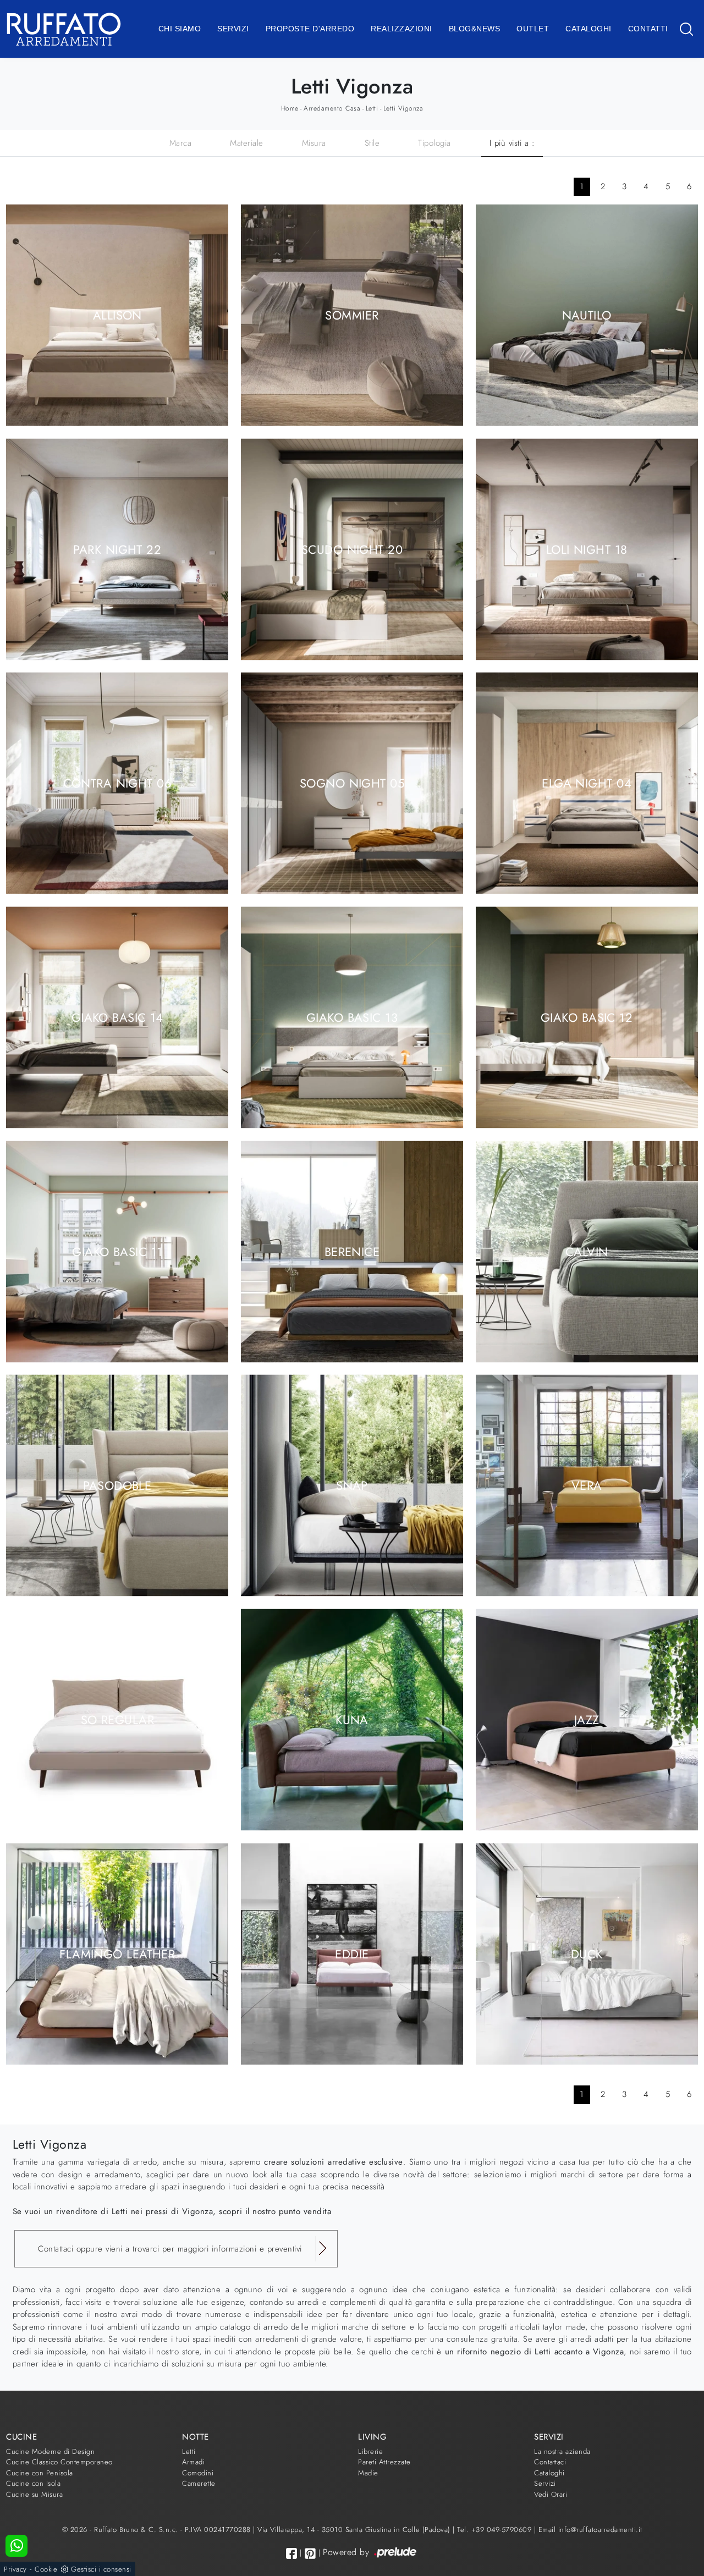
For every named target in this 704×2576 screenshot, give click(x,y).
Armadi (193, 2462)
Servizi (233, 29)
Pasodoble (117, 1485)
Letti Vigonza (403, 108)
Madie (368, 2473)
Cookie (46, 2569)
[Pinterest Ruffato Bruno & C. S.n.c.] (310, 2553)
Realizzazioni (402, 29)
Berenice (352, 1251)
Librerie (370, 2451)
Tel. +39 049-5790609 (496, 2530)
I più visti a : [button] (512, 143)
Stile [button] (372, 143)
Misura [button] (314, 143)
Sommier (352, 315)
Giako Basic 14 (117, 1017)
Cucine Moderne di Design (50, 2451)
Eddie (352, 1953)
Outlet (533, 29)
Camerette (199, 2483)
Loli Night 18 (587, 549)
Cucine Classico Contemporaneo (59, 2462)
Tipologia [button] (435, 143)
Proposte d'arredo (310, 29)
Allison (117, 315)
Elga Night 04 (587, 783)
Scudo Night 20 (352, 549)
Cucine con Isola (33, 2483)
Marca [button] (181, 143)
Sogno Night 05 (352, 783)
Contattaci (550, 2462)
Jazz (587, 1719)
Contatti (648, 29)
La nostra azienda (562, 2451)
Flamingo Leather (117, 1953)
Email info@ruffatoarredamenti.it (590, 2530)
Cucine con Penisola (40, 2473)
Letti (372, 108)
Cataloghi (588, 29)
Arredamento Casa (332, 108)
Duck (587, 1953)
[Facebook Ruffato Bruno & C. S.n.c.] (291, 2553)
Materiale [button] (247, 143)
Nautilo (587, 315)
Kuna (352, 1719)
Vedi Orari (551, 2494)
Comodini (198, 2473)
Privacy (15, 2569)
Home (290, 108)
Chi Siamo (180, 29)
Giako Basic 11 (117, 1251)
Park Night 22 (117, 549)
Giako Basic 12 (587, 1017)
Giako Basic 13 (352, 1017)
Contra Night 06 (118, 783)
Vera (587, 1485)
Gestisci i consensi (101, 2569)
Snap (352, 1485)
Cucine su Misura (34, 2494)
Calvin (587, 1251)
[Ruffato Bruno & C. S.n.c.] (64, 29)
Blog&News (475, 29)
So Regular (117, 1719)
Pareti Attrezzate (384, 2462)
